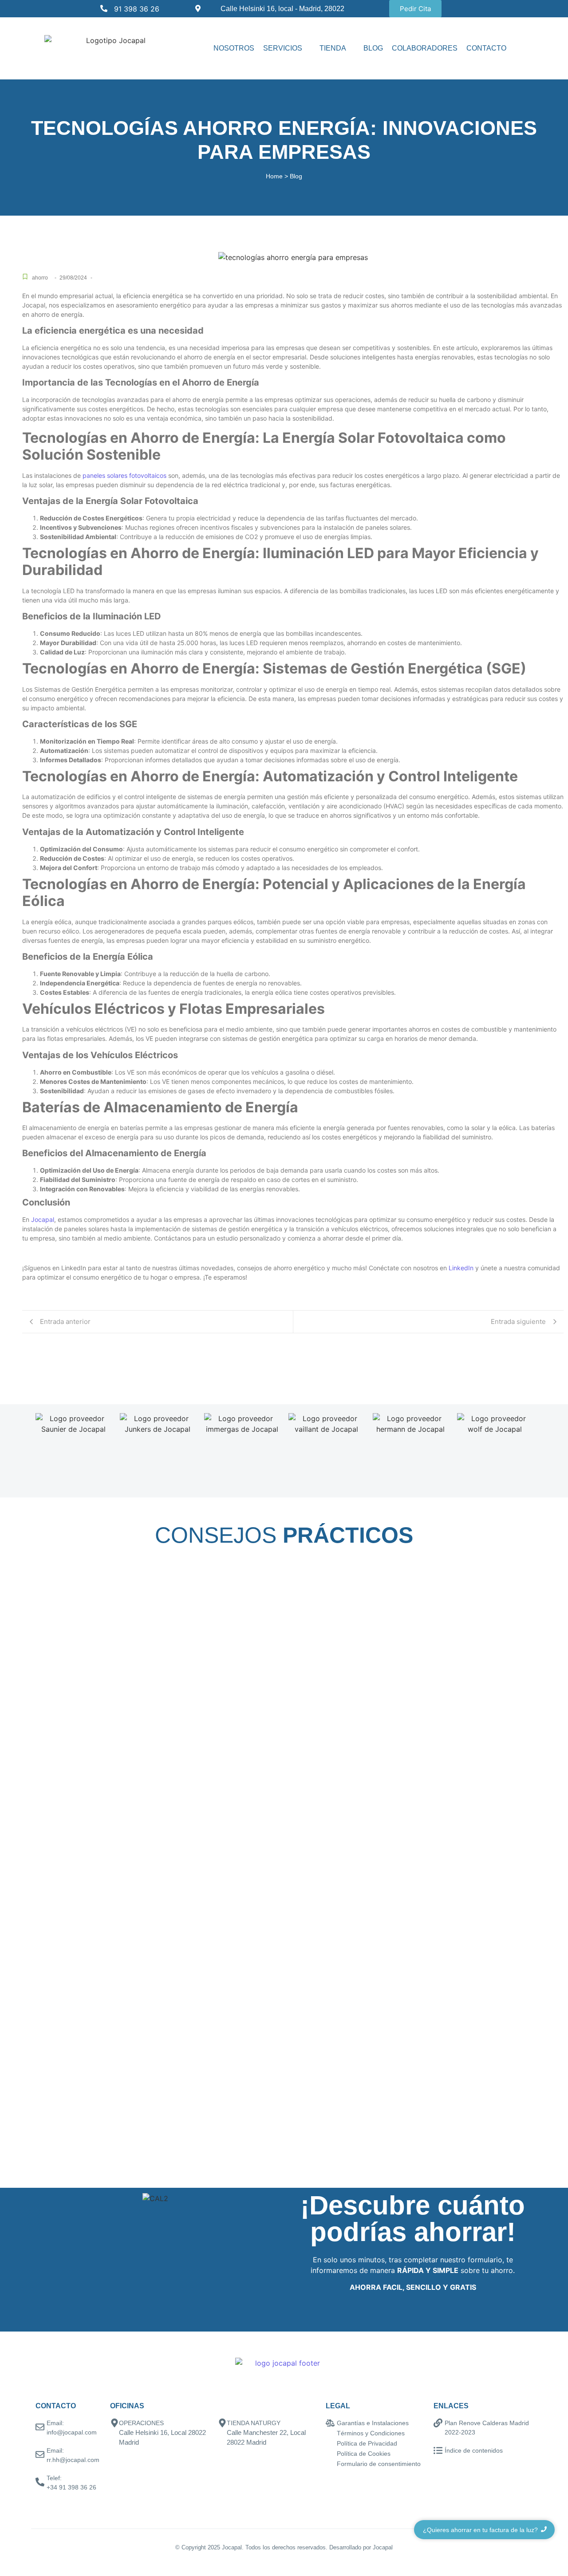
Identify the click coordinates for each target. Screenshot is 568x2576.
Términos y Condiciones (371, 2433)
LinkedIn (461, 1268)
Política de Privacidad (367, 2443)
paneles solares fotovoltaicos (124, 475)
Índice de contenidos (474, 2450)
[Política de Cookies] (330, 2454)
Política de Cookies (364, 2454)
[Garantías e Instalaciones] (330, 2424)
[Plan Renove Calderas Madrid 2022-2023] (438, 2424)
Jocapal (43, 1219)
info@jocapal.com (72, 2432)
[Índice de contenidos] (438, 2451)
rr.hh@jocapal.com (73, 2460)
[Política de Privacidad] (330, 2444)
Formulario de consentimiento (379, 2464)
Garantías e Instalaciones (373, 2423)
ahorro (40, 278)
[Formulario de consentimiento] (330, 2464)
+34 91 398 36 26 (71, 2487)
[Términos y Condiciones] (330, 2434)
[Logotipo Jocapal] (113, 40)
